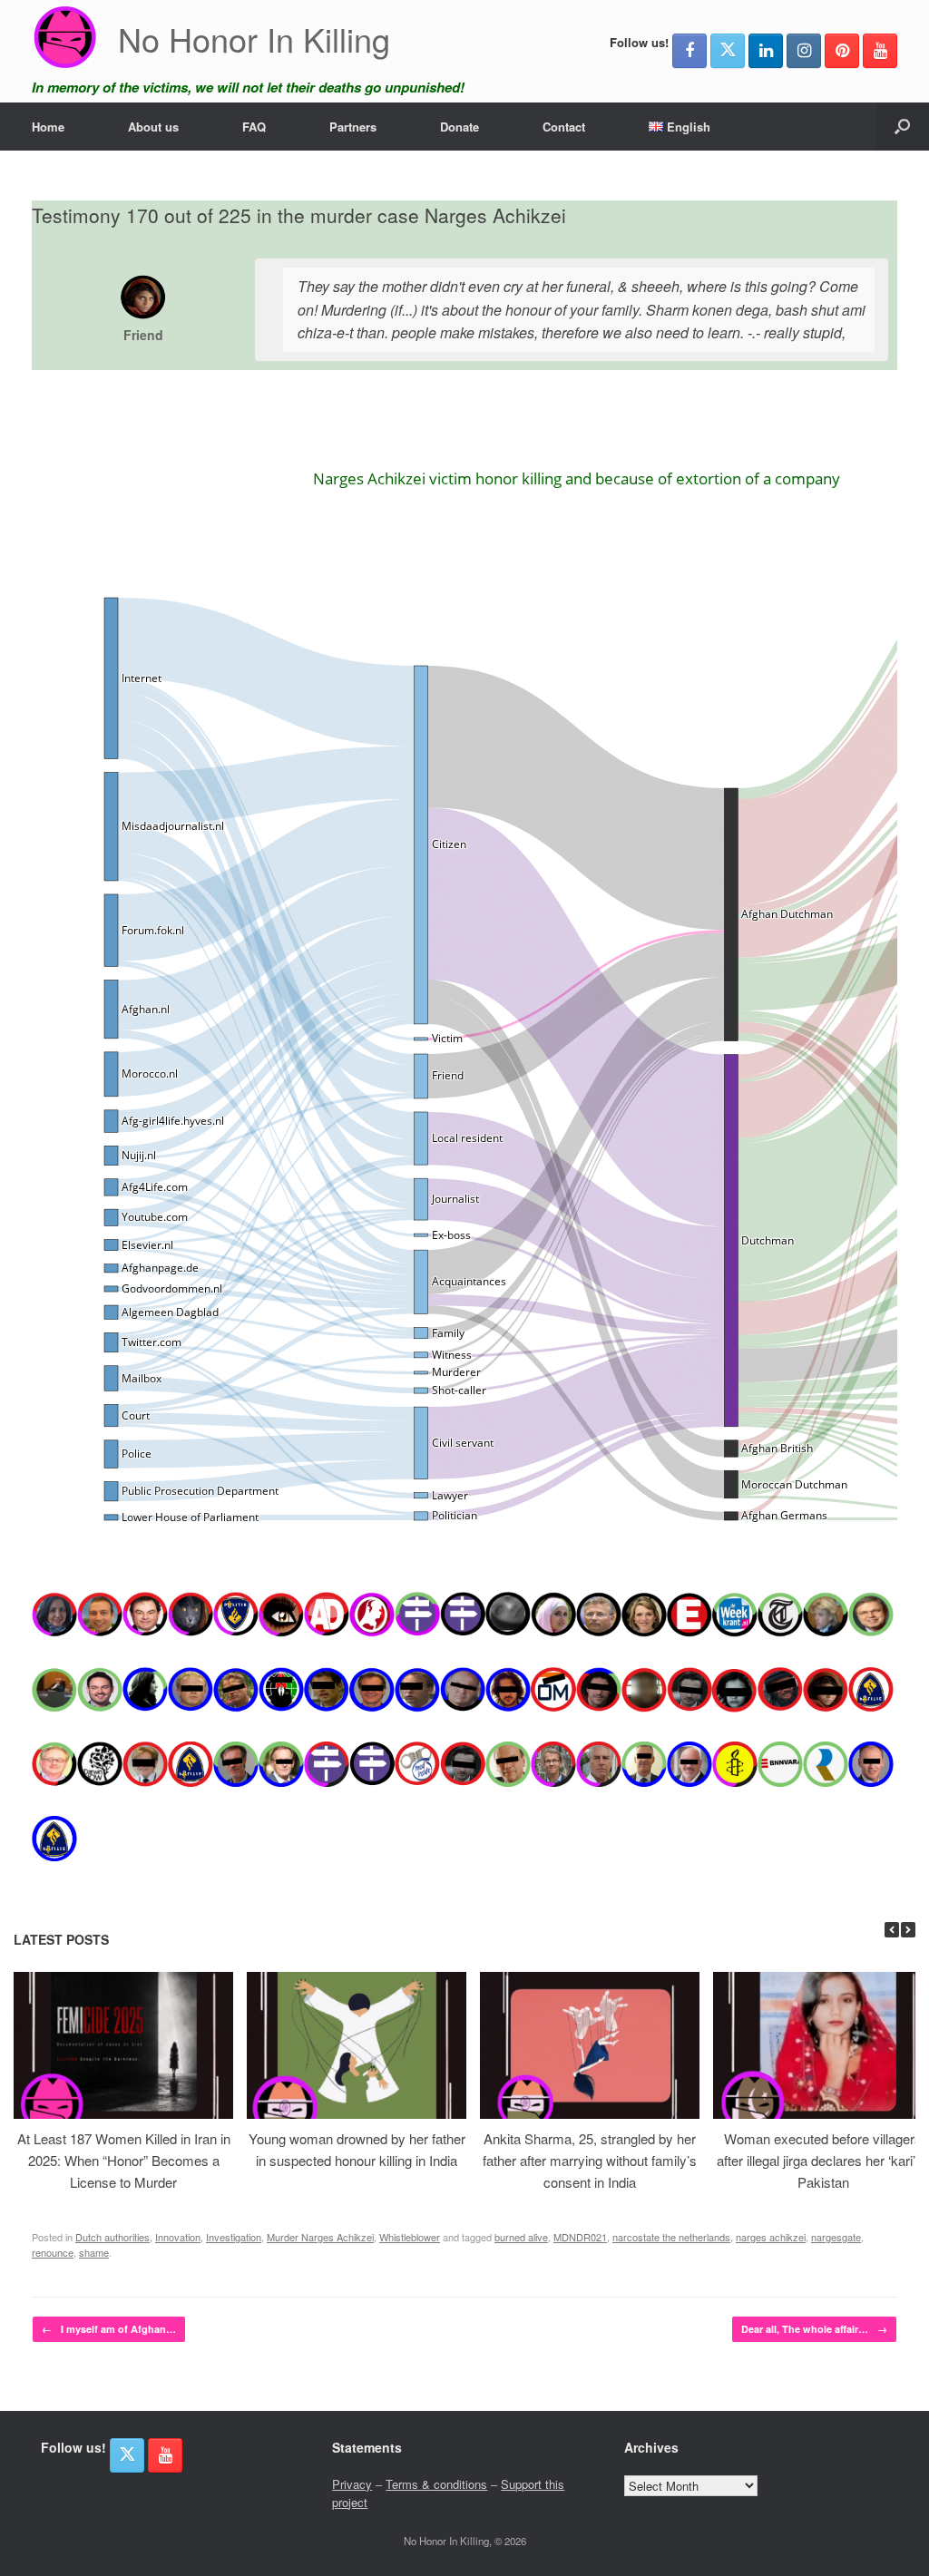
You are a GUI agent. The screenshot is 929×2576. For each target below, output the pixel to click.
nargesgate (836, 2237)
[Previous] (892, 1930)
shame (94, 2252)
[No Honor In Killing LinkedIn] (766, 51)
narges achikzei (771, 2237)
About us (153, 127)
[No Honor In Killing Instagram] (804, 51)
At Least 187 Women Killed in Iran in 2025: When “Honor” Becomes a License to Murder (124, 2160)
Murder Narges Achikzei (320, 2237)
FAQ (254, 127)
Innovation (178, 2237)
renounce (53, 2252)
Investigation (234, 2237)
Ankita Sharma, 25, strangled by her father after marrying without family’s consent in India (590, 2160)
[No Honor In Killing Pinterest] (842, 51)
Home (48, 127)
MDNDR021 (580, 2237)
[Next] (908, 1930)
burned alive (521, 2237)
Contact (564, 127)
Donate (460, 127)
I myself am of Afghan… (109, 2329)
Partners (353, 127)
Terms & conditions (436, 2484)
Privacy (352, 2484)
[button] (902, 127)
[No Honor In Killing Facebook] (689, 51)
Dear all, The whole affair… (814, 2329)
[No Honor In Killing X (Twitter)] (728, 51)
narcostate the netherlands (671, 2237)
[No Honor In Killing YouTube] (880, 51)
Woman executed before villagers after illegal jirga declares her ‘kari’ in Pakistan (823, 2160)
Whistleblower (410, 2237)
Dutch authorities (112, 2237)
